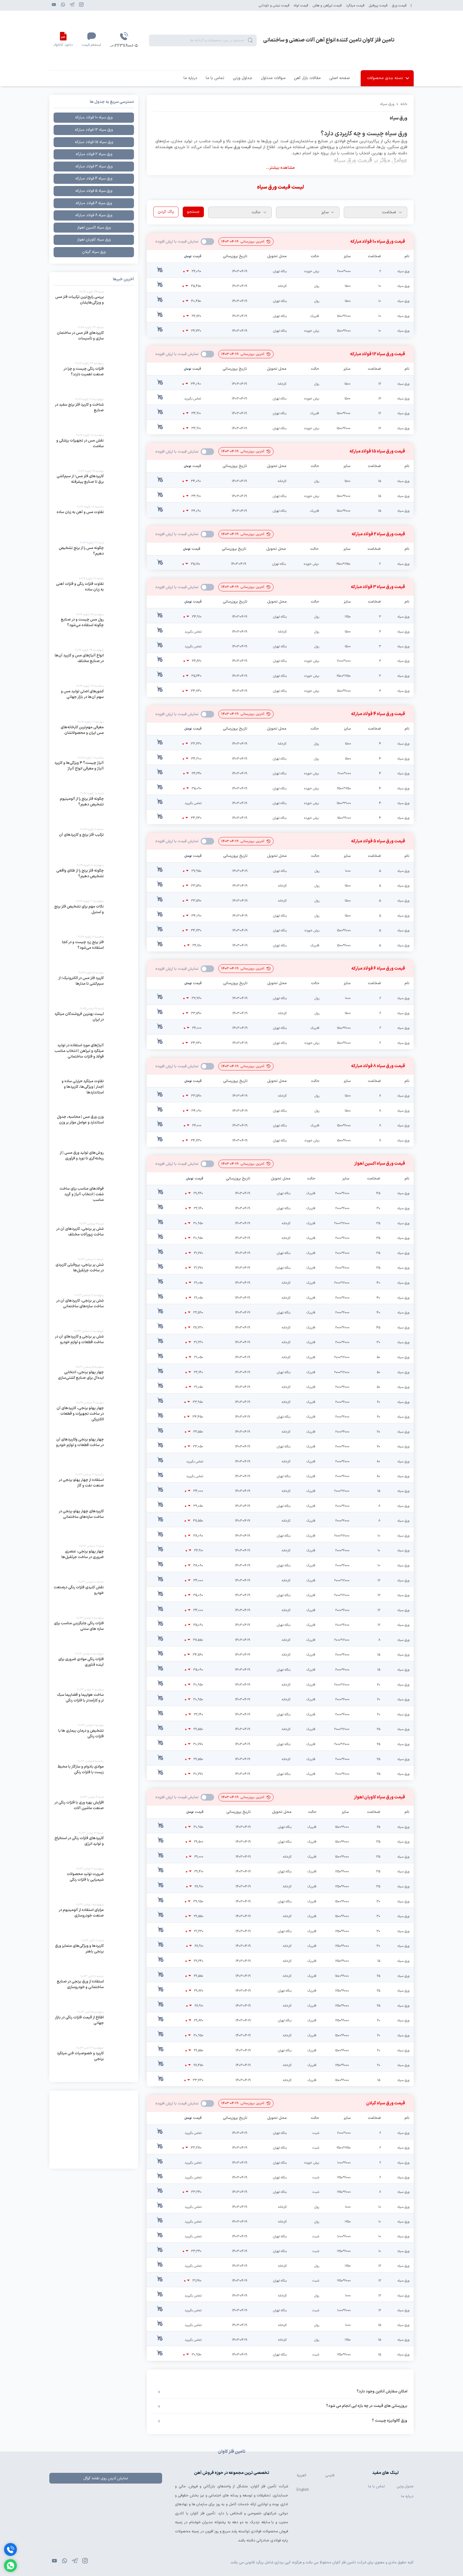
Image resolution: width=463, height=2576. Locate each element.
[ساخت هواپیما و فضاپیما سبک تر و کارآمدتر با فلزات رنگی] (94, 1704)
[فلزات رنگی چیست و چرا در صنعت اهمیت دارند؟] (94, 377)
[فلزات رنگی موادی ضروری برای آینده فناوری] (94, 1668)
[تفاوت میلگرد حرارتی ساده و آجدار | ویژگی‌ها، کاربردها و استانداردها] (94, 1094)
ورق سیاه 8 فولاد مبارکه (94, 215)
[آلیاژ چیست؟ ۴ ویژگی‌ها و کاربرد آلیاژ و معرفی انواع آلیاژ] (94, 772)
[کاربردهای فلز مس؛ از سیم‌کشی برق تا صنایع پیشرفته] (94, 485)
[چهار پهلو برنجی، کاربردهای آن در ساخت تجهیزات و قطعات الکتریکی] (94, 1417)
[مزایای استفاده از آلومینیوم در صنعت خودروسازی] (94, 1918)
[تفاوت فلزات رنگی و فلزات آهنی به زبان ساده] (94, 592)
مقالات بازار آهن (307, 78)
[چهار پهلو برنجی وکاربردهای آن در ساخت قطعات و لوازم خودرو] (94, 1453)
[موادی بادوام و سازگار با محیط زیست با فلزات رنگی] (94, 1775)
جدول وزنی (405, 2486)
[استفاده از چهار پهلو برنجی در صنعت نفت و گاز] (94, 1488)
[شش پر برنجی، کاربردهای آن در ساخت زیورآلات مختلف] (94, 1238)
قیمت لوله (301, 5)
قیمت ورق (399, 5)
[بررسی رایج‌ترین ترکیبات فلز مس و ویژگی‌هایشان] (94, 306)
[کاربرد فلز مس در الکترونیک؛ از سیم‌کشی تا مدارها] (94, 987)
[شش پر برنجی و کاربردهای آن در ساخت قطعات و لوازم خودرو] (94, 1345)
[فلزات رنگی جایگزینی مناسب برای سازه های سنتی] (94, 1632)
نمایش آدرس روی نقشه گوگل (106, 2478)
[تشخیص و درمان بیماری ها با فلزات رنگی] (94, 1739)
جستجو (193, 212)
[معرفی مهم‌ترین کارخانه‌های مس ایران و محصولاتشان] (94, 736)
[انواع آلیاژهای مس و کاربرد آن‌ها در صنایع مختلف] (94, 664)
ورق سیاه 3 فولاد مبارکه (94, 167)
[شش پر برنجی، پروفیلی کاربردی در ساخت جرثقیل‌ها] (94, 1273)
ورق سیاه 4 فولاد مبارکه (94, 179)
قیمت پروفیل (378, 5)
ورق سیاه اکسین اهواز (94, 228)
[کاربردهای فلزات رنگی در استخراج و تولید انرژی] (94, 1847)
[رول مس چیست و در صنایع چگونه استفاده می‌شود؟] (94, 628)
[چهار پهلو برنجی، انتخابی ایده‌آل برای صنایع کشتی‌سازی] (94, 1381)
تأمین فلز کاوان (264, 2486)
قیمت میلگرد (355, 5)
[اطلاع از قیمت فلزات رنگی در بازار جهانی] (94, 2026)
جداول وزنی (243, 78)
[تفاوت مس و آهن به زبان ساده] (94, 521)
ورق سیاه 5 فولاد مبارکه (94, 191)
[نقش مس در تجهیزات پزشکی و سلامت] (94, 449)
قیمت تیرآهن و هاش (327, 5)
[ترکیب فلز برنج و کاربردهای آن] (94, 843)
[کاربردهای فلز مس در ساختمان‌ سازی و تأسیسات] (94, 341)
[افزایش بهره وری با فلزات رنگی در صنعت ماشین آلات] (94, 1811)
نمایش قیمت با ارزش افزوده (207, 242)
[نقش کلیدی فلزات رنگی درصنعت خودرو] (94, 1596)
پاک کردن (166, 212)
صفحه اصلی (340, 78)
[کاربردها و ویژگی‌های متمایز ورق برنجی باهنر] (94, 1954)
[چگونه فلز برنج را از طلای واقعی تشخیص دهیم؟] (94, 879)
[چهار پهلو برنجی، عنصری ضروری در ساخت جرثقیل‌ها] (94, 1560)
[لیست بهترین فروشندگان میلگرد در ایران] (94, 1022)
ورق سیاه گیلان (94, 252)
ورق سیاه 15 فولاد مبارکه (94, 142)
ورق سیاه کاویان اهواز (94, 240)
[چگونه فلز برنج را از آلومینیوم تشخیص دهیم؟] (94, 807)
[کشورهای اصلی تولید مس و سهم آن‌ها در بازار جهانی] (94, 700)
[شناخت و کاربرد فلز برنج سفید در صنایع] (94, 413)
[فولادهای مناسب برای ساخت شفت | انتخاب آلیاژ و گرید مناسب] (94, 1202)
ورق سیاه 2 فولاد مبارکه (94, 154)
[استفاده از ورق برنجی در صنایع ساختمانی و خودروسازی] (94, 1990)
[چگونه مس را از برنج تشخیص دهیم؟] (94, 557)
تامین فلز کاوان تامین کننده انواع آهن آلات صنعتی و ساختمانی (329, 40)
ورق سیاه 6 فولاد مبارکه (94, 203)
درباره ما (190, 78)
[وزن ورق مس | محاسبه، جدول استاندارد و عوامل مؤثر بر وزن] (94, 1130)
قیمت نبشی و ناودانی (274, 5)
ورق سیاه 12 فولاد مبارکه (94, 130)
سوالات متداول (273, 78)
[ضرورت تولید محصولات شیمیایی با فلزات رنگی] (94, 1883)
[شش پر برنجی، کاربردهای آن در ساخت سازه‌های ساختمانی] (94, 1309)
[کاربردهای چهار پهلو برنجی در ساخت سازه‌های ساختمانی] (94, 1524)
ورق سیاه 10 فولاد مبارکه (94, 117)
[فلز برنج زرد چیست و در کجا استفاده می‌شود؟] (94, 951)
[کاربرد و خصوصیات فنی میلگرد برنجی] (94, 2062)
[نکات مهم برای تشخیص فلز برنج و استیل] (94, 915)
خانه (404, 104)
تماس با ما (215, 78)
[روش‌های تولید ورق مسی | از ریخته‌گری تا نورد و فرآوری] (94, 1166)
